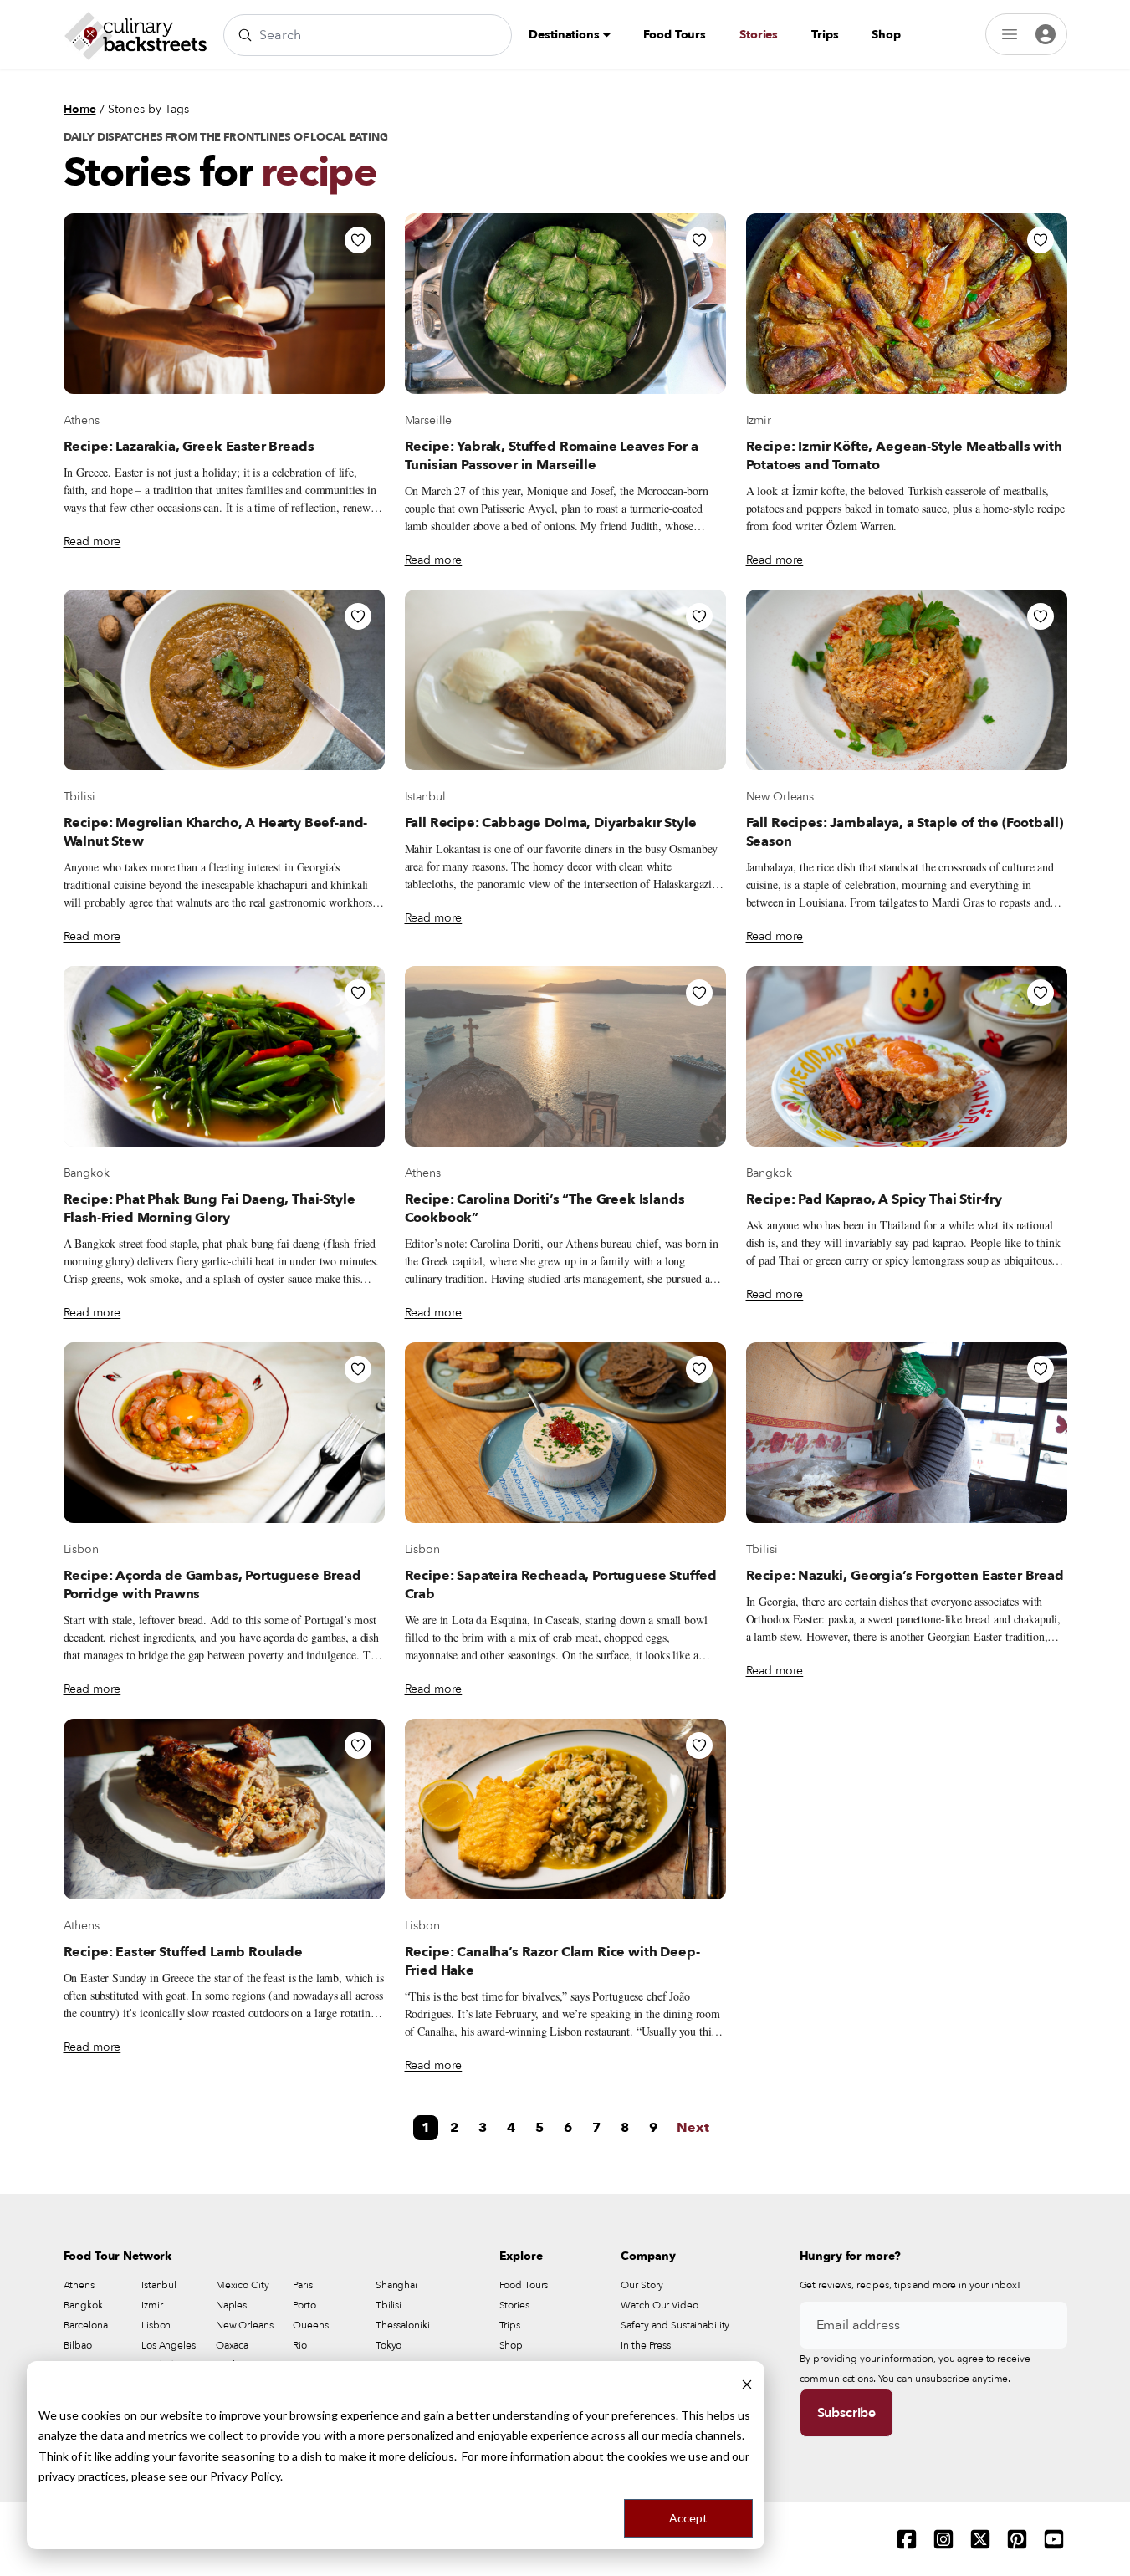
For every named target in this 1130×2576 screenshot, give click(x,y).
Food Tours (675, 35)
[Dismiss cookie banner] (747, 2383)
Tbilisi (79, 797)
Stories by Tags (148, 109)
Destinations (565, 35)
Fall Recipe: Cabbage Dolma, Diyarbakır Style (551, 823)
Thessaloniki (403, 2325)
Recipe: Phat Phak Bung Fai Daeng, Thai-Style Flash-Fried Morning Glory (210, 1209)
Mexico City (243, 2285)
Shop (886, 35)
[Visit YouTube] (1054, 2539)
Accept (688, 2518)
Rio (300, 2345)
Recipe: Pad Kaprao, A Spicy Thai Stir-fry (874, 1199)
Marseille (429, 420)
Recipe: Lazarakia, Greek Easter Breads (189, 447)
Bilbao (78, 2345)
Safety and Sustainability (675, 2325)
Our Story (642, 2285)
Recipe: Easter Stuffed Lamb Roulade (183, 1952)
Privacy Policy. (246, 2476)
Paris (302, 2285)
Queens (310, 2325)
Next (693, 2128)
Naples (231, 2305)
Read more (92, 542)
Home (80, 109)
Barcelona (86, 2325)
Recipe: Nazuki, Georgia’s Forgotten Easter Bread (905, 1576)
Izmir (759, 420)
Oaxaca (232, 2345)
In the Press (646, 2345)
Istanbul (425, 797)
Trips (825, 35)
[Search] (245, 35)
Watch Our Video (659, 2305)
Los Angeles (169, 2345)
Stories (759, 35)
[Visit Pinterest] (1017, 2539)
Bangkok (87, 1173)
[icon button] (358, 240)
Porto (304, 2305)
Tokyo (389, 2345)
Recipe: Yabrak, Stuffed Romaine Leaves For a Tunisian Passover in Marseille (552, 456)
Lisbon (81, 1549)
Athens (82, 420)
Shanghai (396, 2285)
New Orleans (780, 797)
